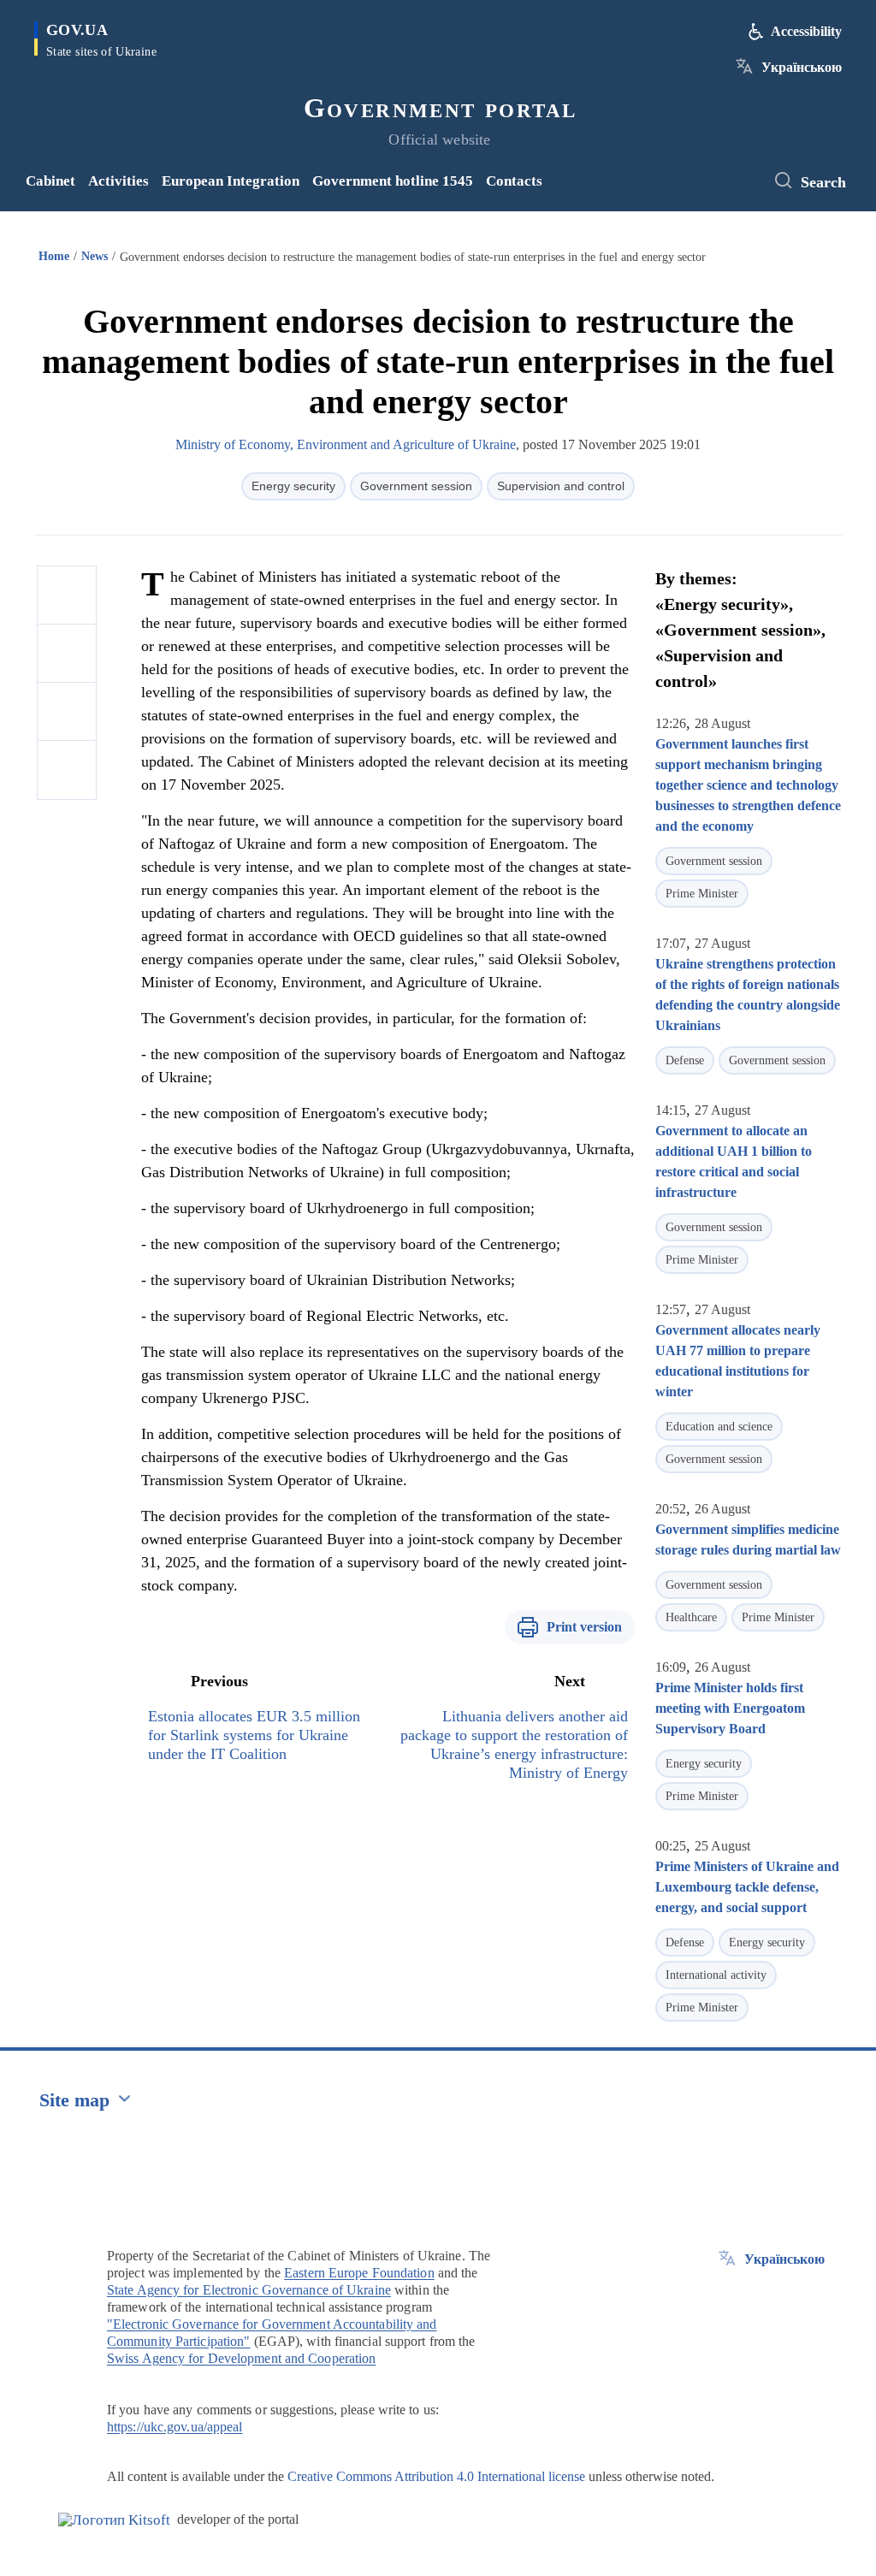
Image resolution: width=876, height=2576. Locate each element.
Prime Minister (702, 894)
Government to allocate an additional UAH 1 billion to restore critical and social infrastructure (734, 1161)
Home (54, 256)
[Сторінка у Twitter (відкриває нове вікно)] (743, 181)
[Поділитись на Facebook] (67, 595)
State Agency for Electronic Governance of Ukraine (249, 2290)
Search (823, 182)
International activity (716, 1975)
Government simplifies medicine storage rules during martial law (748, 1540)
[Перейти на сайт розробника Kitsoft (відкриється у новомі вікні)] (114, 2520)
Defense (685, 1060)
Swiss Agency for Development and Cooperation (241, 2358)
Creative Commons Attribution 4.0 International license (436, 2476)
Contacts (514, 181)
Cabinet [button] (50, 181)
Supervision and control (561, 486)
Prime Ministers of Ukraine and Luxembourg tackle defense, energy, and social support (747, 1887)
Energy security (293, 486)
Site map (74, 2100)
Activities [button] (118, 181)
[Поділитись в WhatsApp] (67, 712)
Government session (416, 486)
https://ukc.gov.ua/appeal (175, 2427)
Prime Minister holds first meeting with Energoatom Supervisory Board (730, 1708)
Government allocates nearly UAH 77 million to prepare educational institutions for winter (738, 1361)
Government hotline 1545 (393, 181)
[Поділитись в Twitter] (67, 654)
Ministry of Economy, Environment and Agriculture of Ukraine (346, 444)
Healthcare (691, 1617)
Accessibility (806, 31)
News (95, 256)
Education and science (719, 1427)
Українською (802, 67)
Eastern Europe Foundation (359, 2273)
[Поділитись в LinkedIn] (67, 770)
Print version (584, 1627)
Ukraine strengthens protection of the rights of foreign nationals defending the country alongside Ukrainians (748, 995)
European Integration (231, 181)
